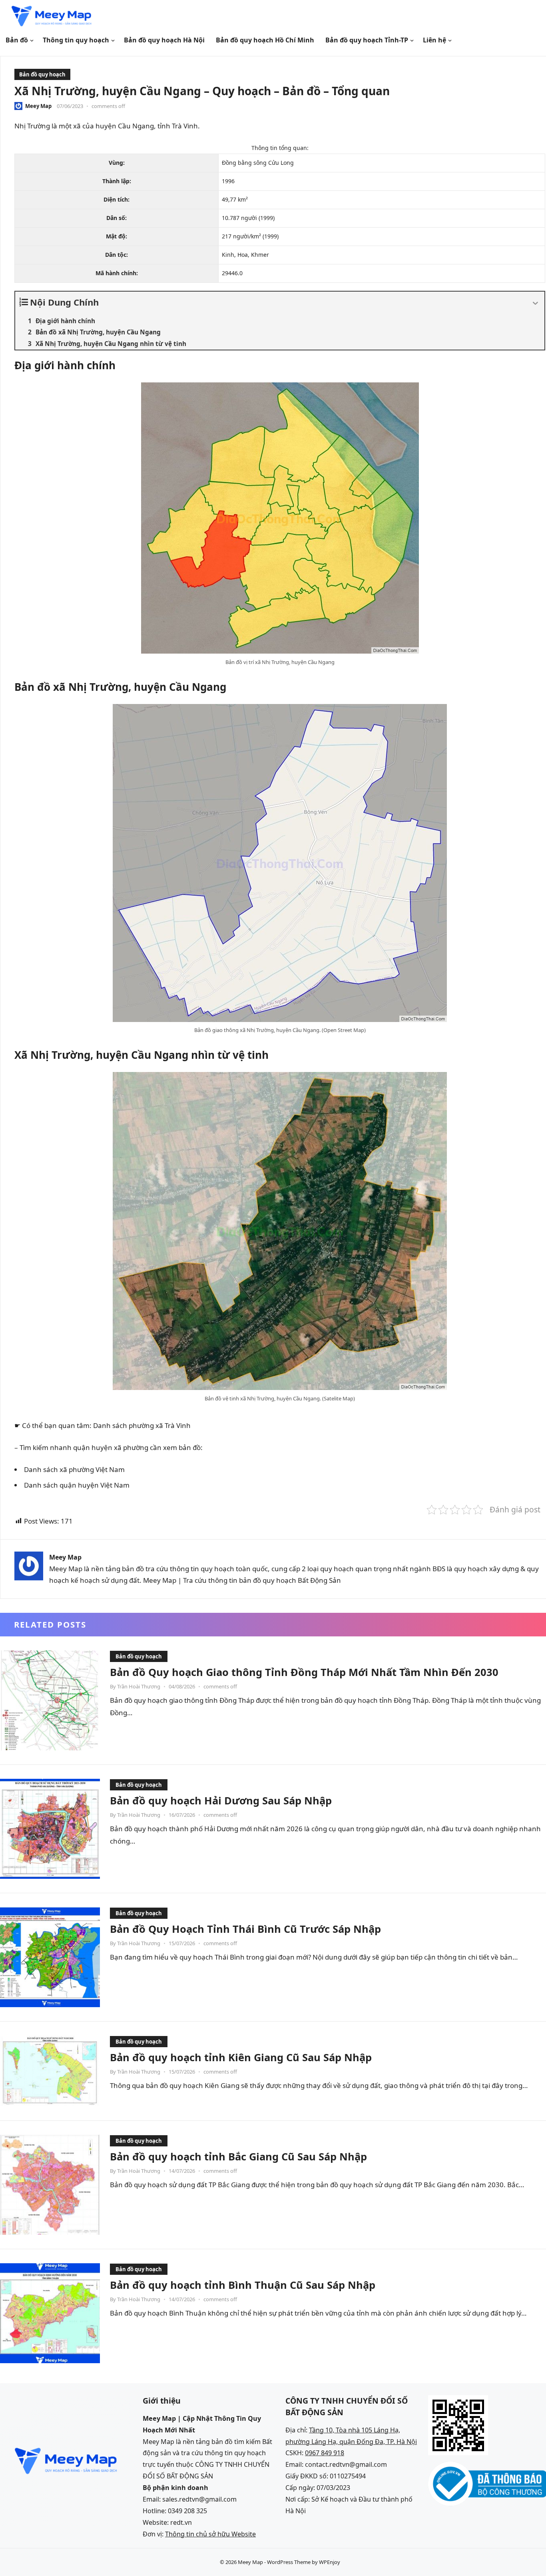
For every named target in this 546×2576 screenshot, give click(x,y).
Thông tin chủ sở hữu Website (210, 2534)
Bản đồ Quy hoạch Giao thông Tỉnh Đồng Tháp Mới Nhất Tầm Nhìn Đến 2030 (304, 1672)
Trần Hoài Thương (139, 1686)
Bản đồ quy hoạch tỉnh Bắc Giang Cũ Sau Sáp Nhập (238, 2156)
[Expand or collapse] (535, 304)
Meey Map (38, 106)
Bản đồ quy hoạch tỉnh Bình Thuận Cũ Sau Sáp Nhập (243, 2285)
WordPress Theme (289, 2562)
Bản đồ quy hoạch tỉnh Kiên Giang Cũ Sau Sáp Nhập (241, 2057)
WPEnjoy (330, 2562)
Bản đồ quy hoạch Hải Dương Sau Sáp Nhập (221, 1800)
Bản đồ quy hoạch (42, 74)
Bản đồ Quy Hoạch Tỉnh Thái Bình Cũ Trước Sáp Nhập (245, 1929)
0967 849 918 (325, 2453)
